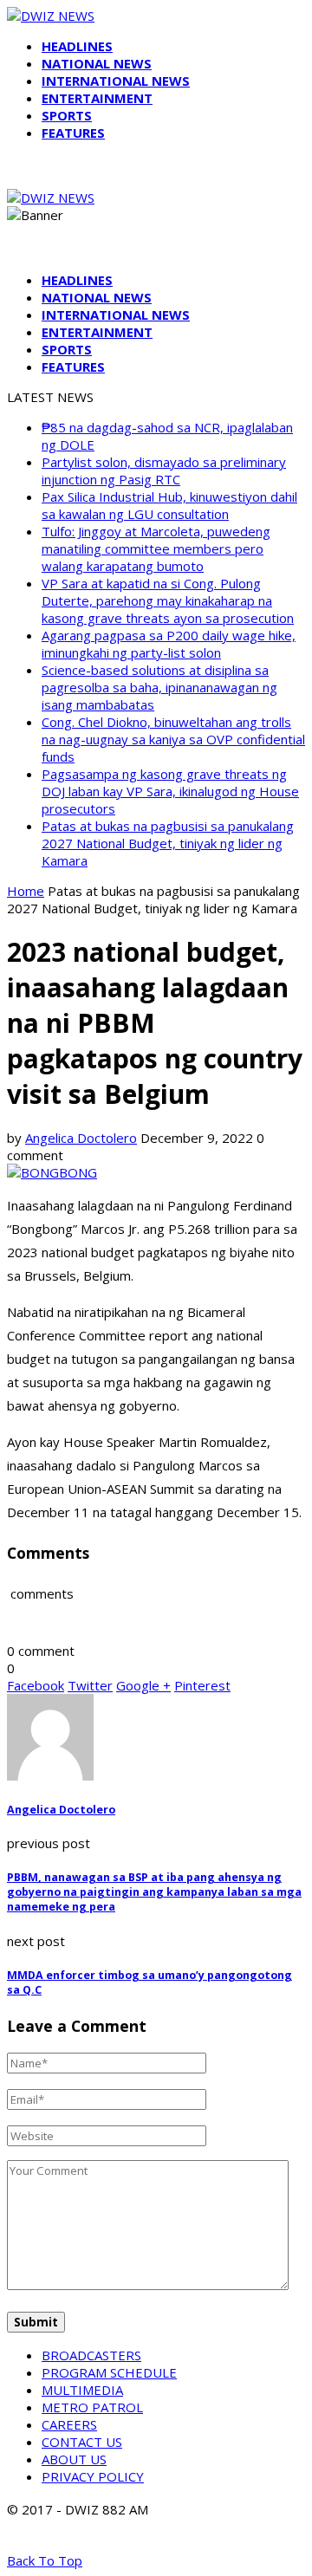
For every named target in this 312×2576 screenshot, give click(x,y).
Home (26, 891)
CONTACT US (82, 2442)
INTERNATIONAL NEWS (116, 81)
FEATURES (73, 133)
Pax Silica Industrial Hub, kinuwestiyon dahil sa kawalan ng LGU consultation (169, 505)
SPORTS (67, 115)
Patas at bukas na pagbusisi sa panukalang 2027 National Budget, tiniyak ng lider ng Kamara (168, 843)
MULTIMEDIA (82, 2390)
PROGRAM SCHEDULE (109, 2372)
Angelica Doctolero (81, 1138)
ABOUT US (74, 2459)
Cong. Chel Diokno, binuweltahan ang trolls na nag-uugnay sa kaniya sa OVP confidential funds (173, 739)
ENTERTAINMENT (97, 98)
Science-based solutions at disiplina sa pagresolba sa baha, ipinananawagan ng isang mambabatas (159, 687)
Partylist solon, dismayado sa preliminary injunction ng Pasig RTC (164, 470)
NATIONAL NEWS (97, 63)
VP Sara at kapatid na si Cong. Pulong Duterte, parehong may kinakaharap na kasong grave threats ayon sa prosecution (168, 600)
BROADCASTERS (91, 2355)
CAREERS (69, 2424)
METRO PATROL (92, 2407)
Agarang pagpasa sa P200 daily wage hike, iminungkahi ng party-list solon (169, 644)
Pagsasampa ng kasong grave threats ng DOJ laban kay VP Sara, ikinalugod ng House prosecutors (170, 791)
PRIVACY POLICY (93, 2476)
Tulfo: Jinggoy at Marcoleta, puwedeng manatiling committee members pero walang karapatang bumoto (156, 548)
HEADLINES (77, 46)
